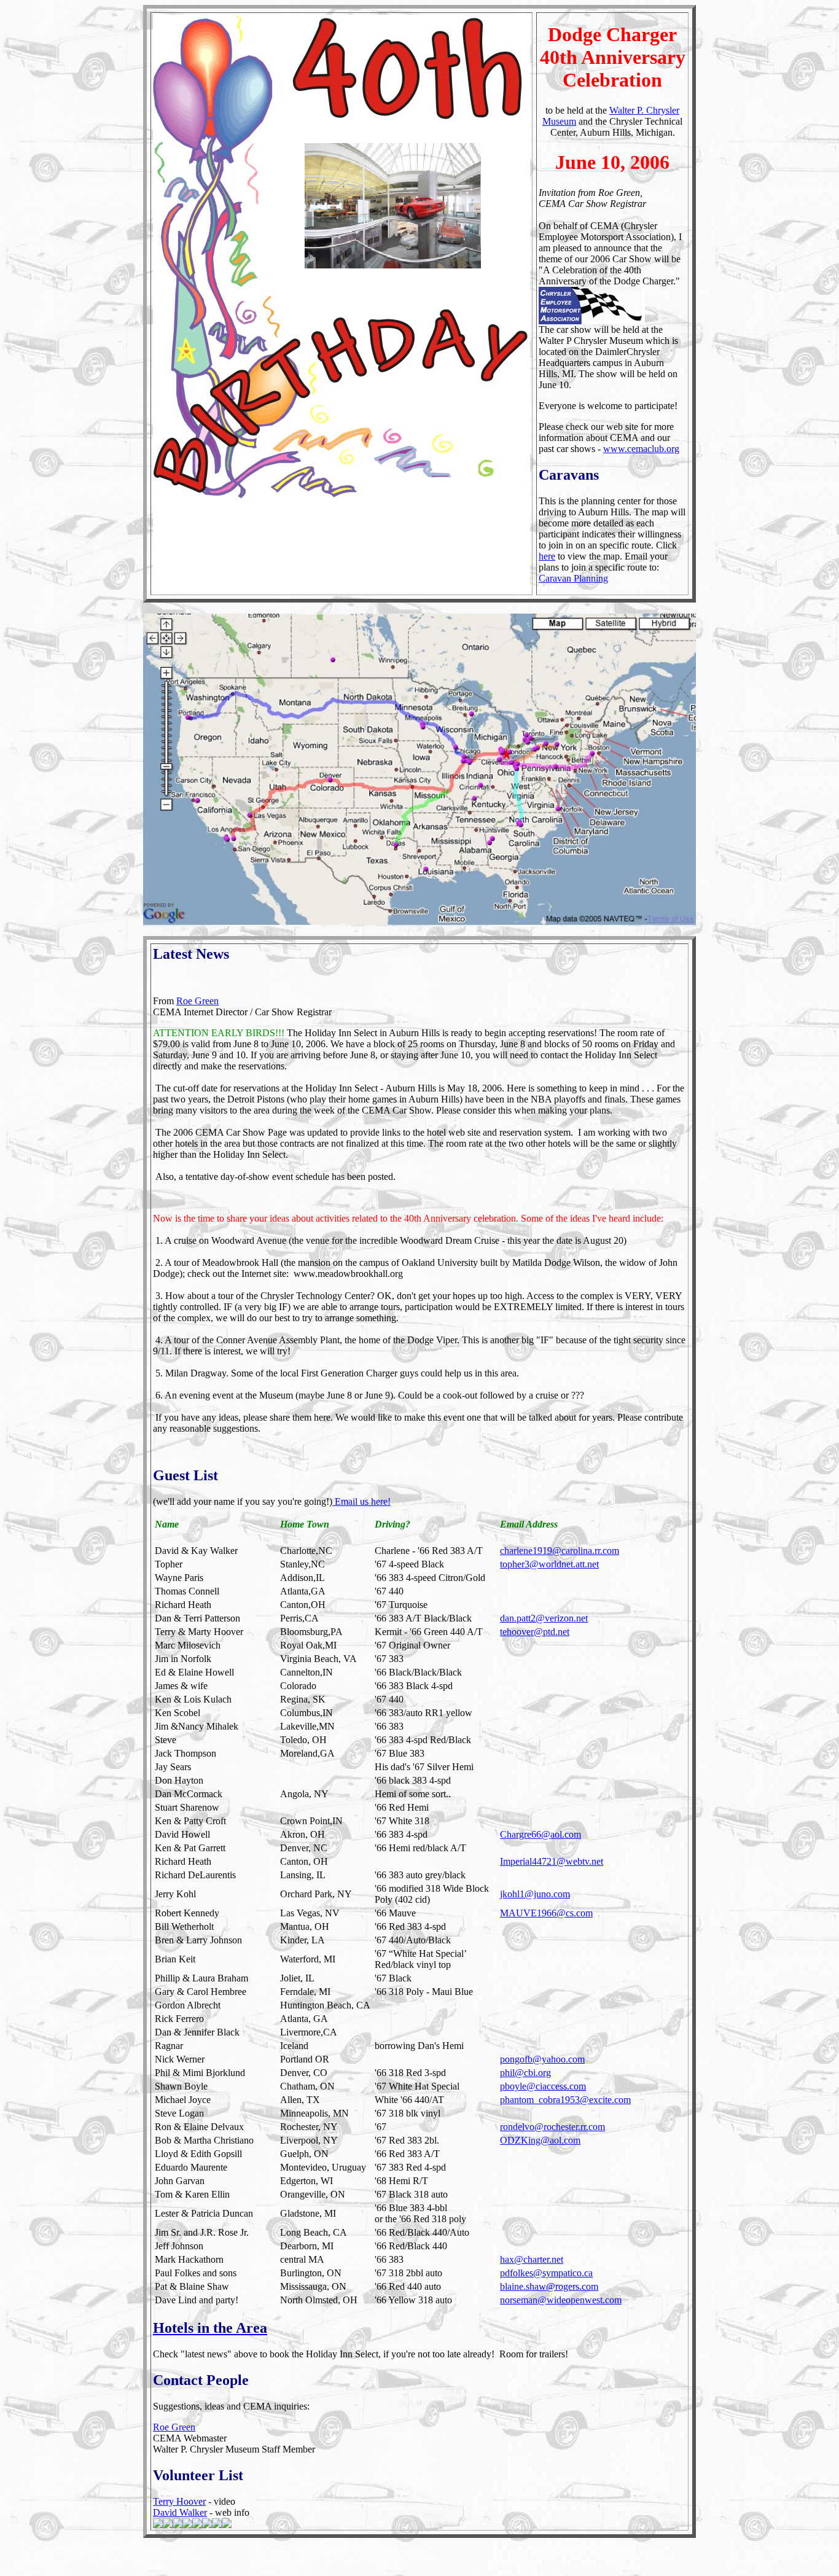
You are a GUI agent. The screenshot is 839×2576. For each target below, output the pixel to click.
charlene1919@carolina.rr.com (560, 1551)
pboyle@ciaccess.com (543, 2086)
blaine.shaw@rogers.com (549, 2286)
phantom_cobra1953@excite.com (565, 2100)
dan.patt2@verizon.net (544, 1618)
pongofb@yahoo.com (542, 2059)
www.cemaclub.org (641, 449)
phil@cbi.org (525, 2073)
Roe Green (197, 1001)
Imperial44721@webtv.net (552, 1861)
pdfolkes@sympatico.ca (546, 2273)
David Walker (180, 2512)
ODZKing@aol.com (540, 2140)
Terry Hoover (179, 2501)
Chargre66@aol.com (540, 1834)
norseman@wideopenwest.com (561, 2300)
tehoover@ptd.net (535, 1632)
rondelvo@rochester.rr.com (552, 2127)
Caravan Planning (573, 578)
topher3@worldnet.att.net (549, 1564)
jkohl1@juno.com (535, 1894)
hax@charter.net (532, 2259)
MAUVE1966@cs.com (546, 1913)
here (547, 556)
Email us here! (361, 1501)
